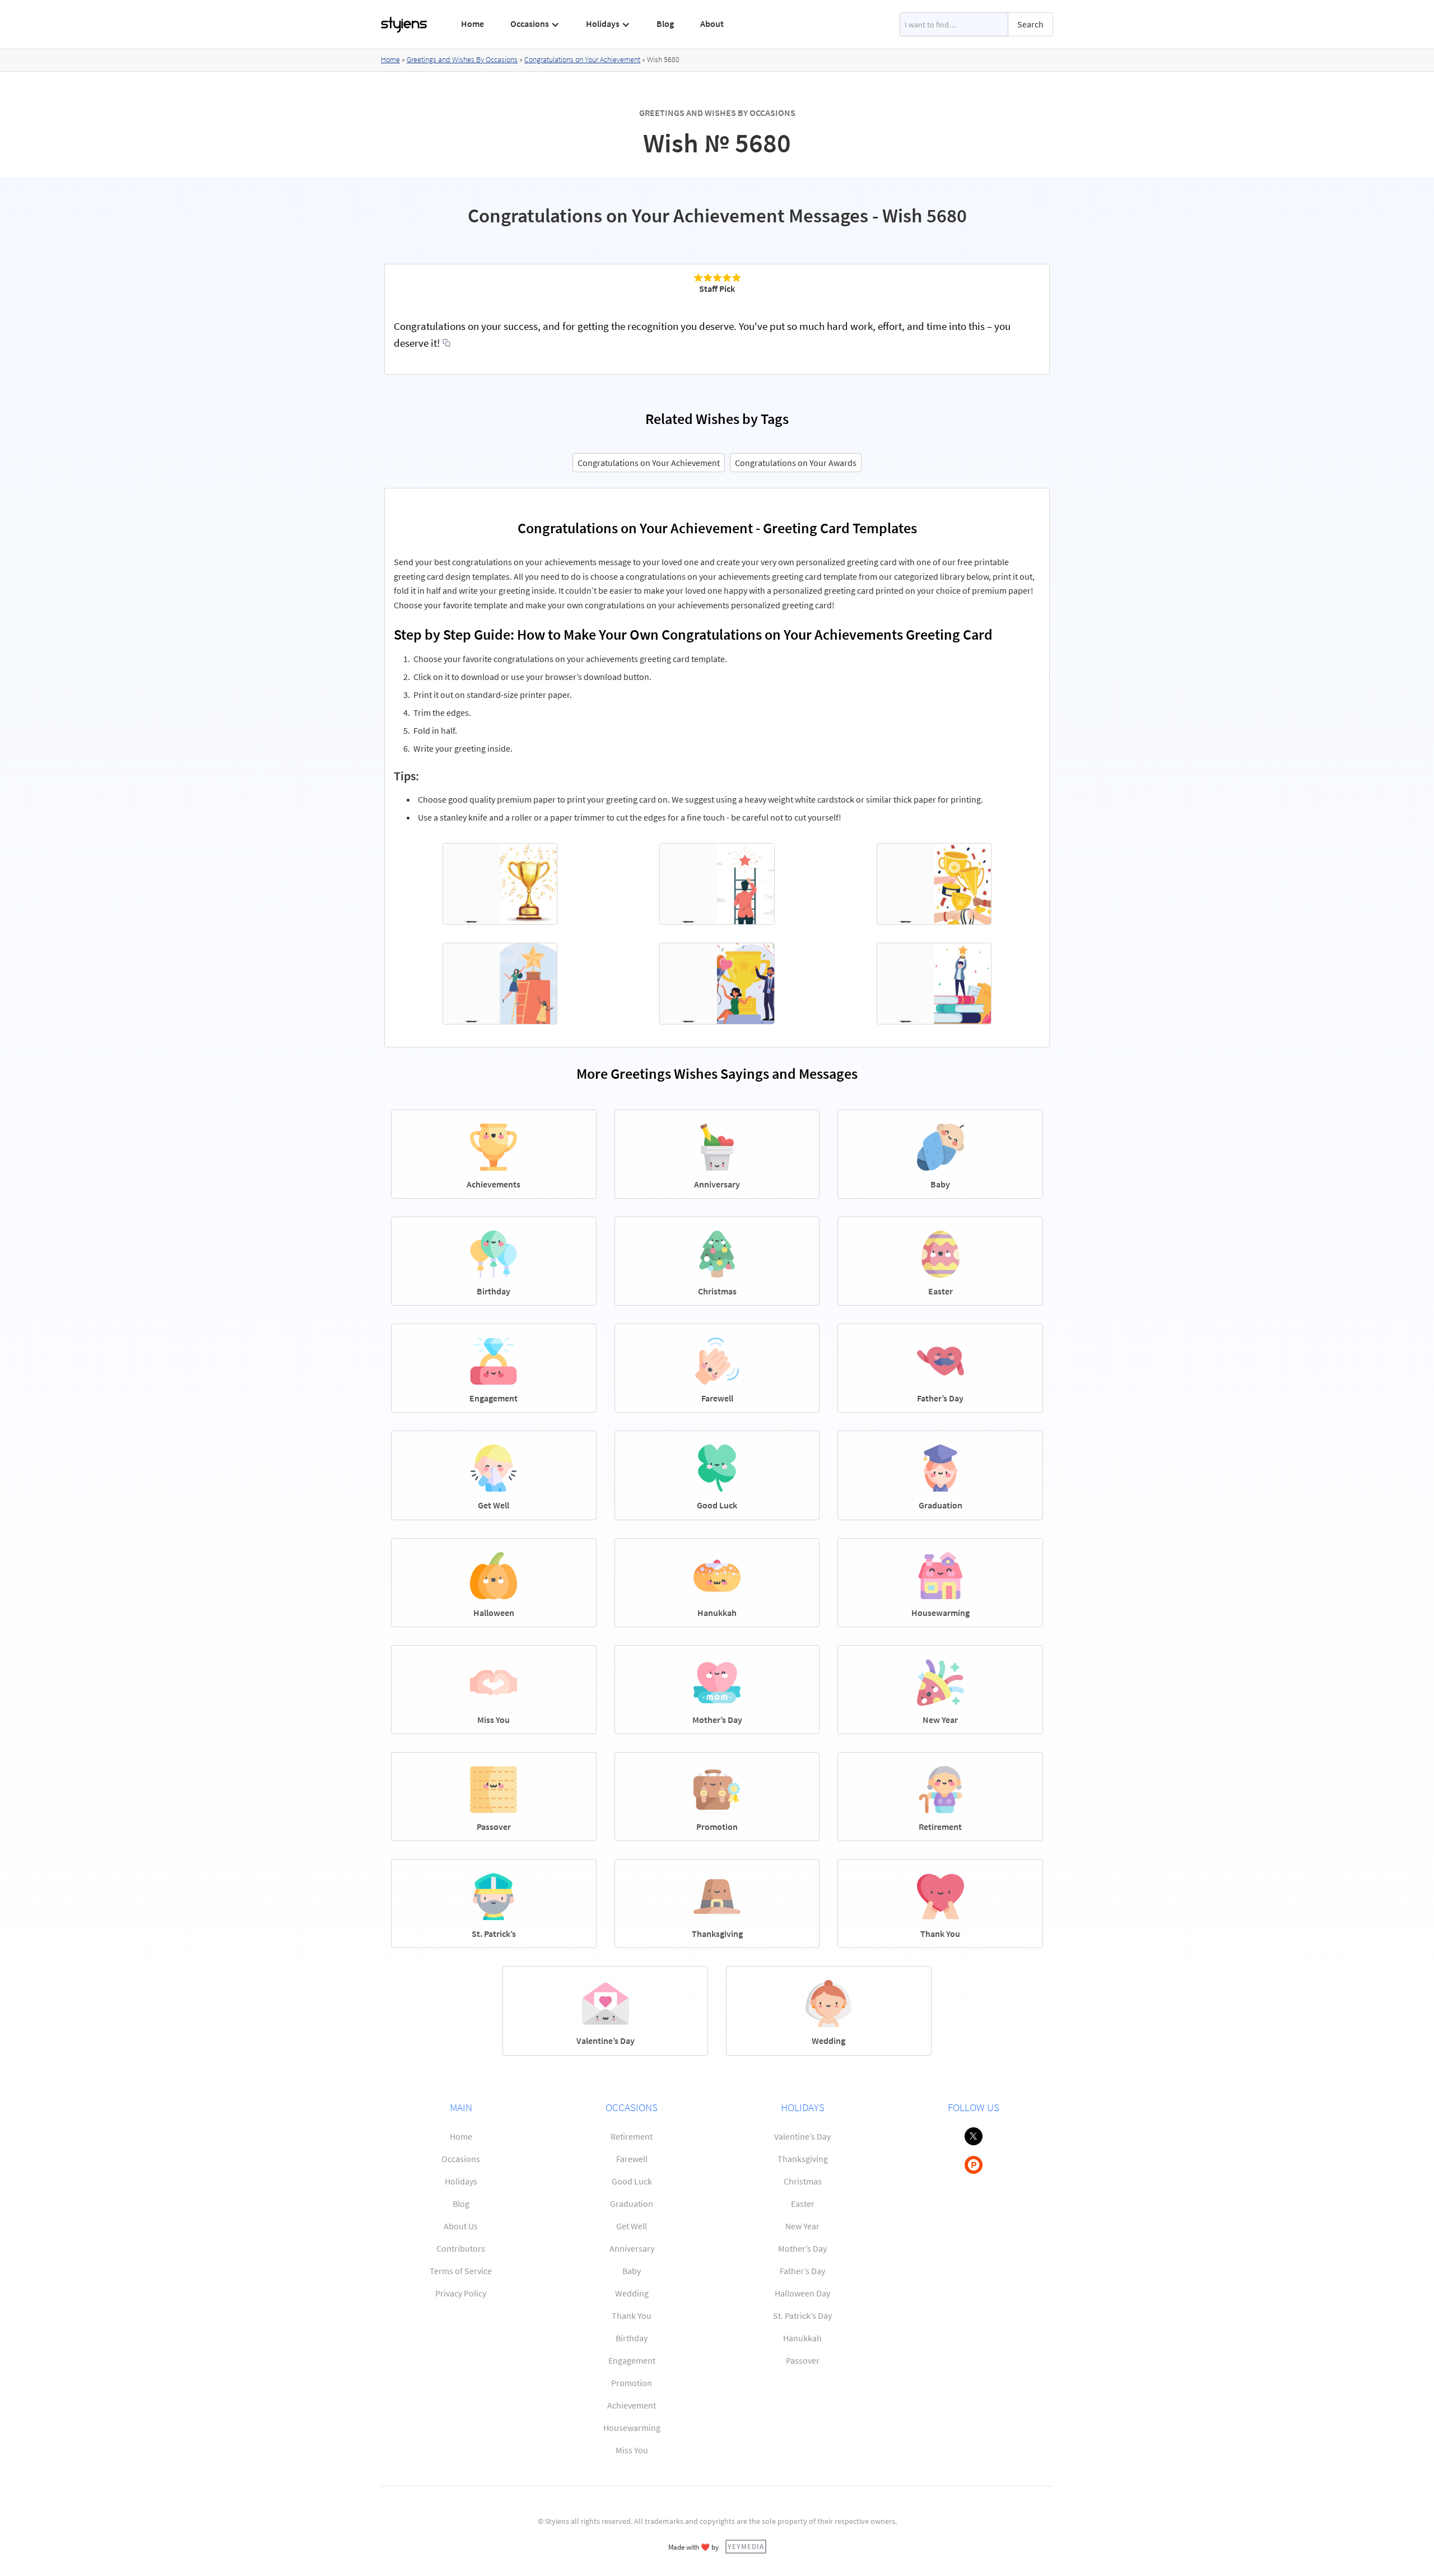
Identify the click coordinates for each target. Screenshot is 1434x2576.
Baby (632, 2271)
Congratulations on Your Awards (796, 463)
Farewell (632, 2159)
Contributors (461, 2248)
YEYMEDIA (746, 2546)
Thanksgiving (803, 2159)
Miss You (632, 2450)
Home (472, 24)
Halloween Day (802, 2293)
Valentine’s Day (802, 2136)
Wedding (632, 2293)
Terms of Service (461, 2271)
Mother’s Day (802, 2248)
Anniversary (632, 2248)
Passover (803, 2360)
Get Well (632, 2226)
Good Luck (632, 2181)
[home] (404, 25)
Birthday (632, 2338)
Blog (665, 24)
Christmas (803, 2181)
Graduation (632, 2204)
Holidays (461, 2181)
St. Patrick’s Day (802, 2316)
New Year (802, 2226)
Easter (803, 2204)
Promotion (632, 2383)
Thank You (632, 2316)
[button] (535, 24)
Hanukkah (802, 2338)
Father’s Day (802, 2271)
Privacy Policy (461, 2293)
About (712, 24)
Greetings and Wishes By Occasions (462, 59)
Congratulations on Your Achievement (582, 59)
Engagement (632, 2360)
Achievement (632, 2405)
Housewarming (632, 2428)
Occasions (461, 2159)
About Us (461, 2226)
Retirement (632, 2136)
